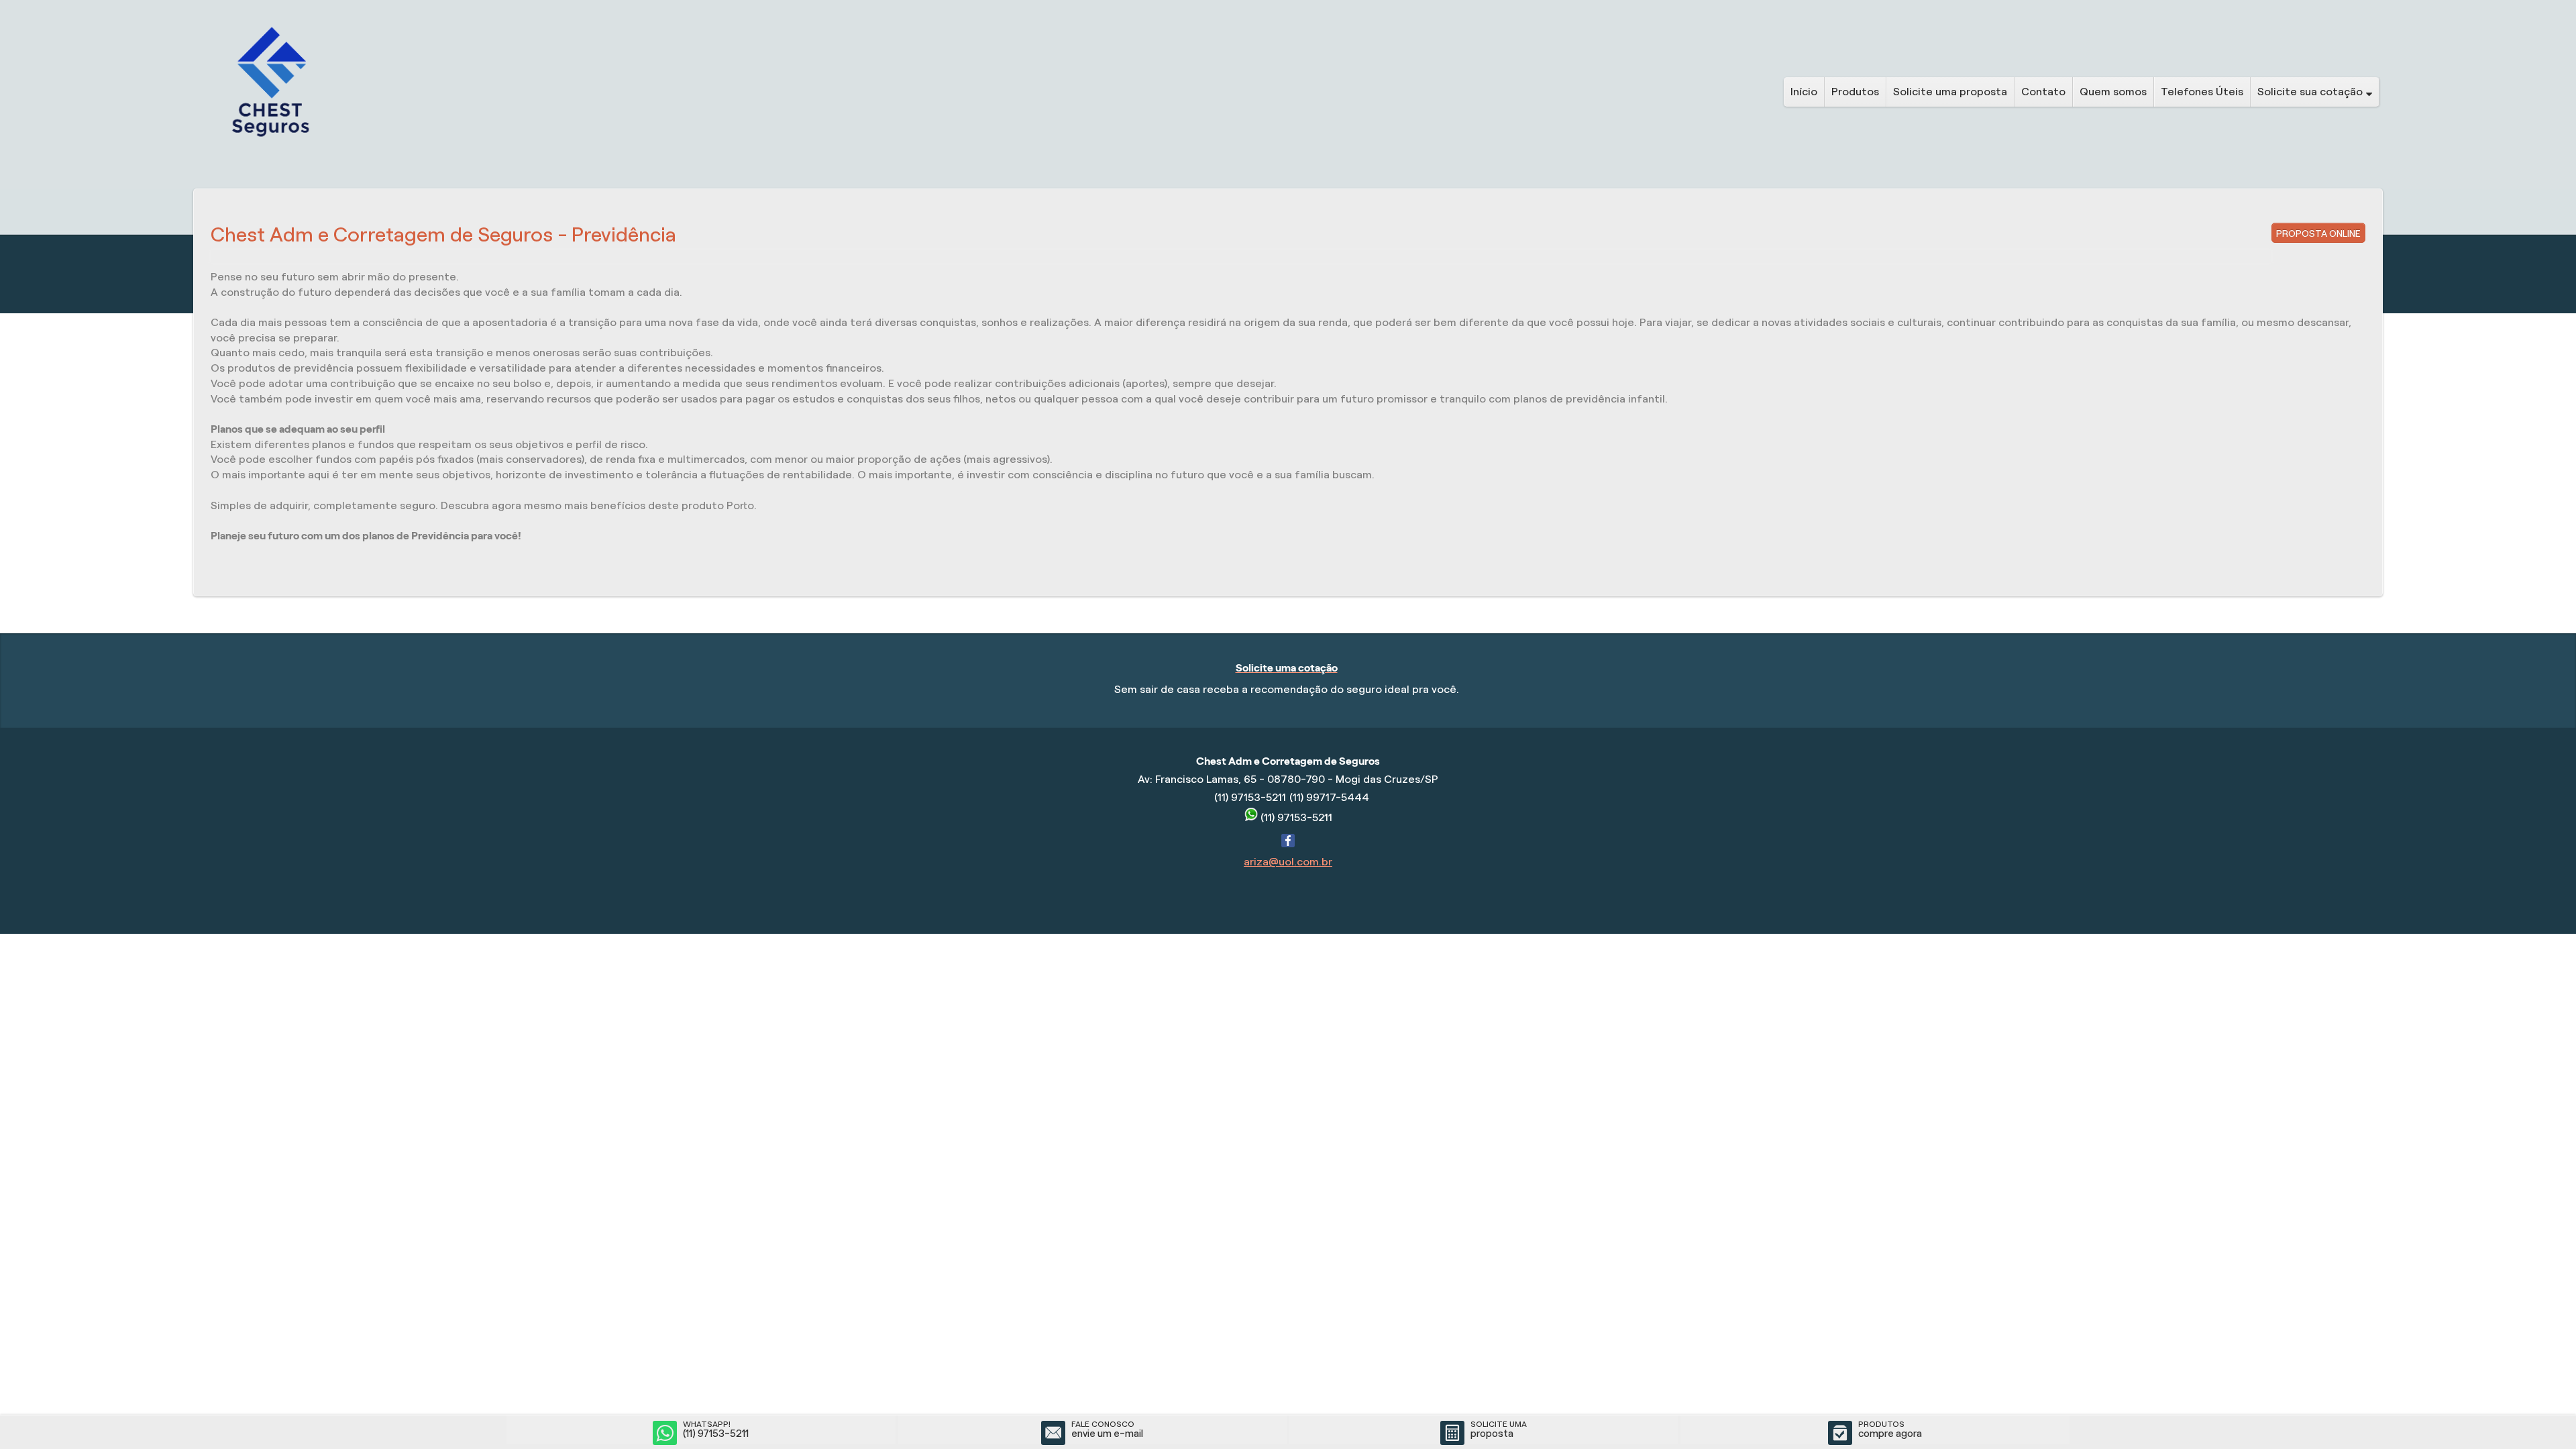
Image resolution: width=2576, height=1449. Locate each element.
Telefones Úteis (2202, 92)
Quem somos (2113, 92)
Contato (2043, 92)
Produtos (1855, 92)
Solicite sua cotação (2310, 92)
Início (1804, 92)
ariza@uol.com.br (1288, 862)
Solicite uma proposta (1950, 92)
